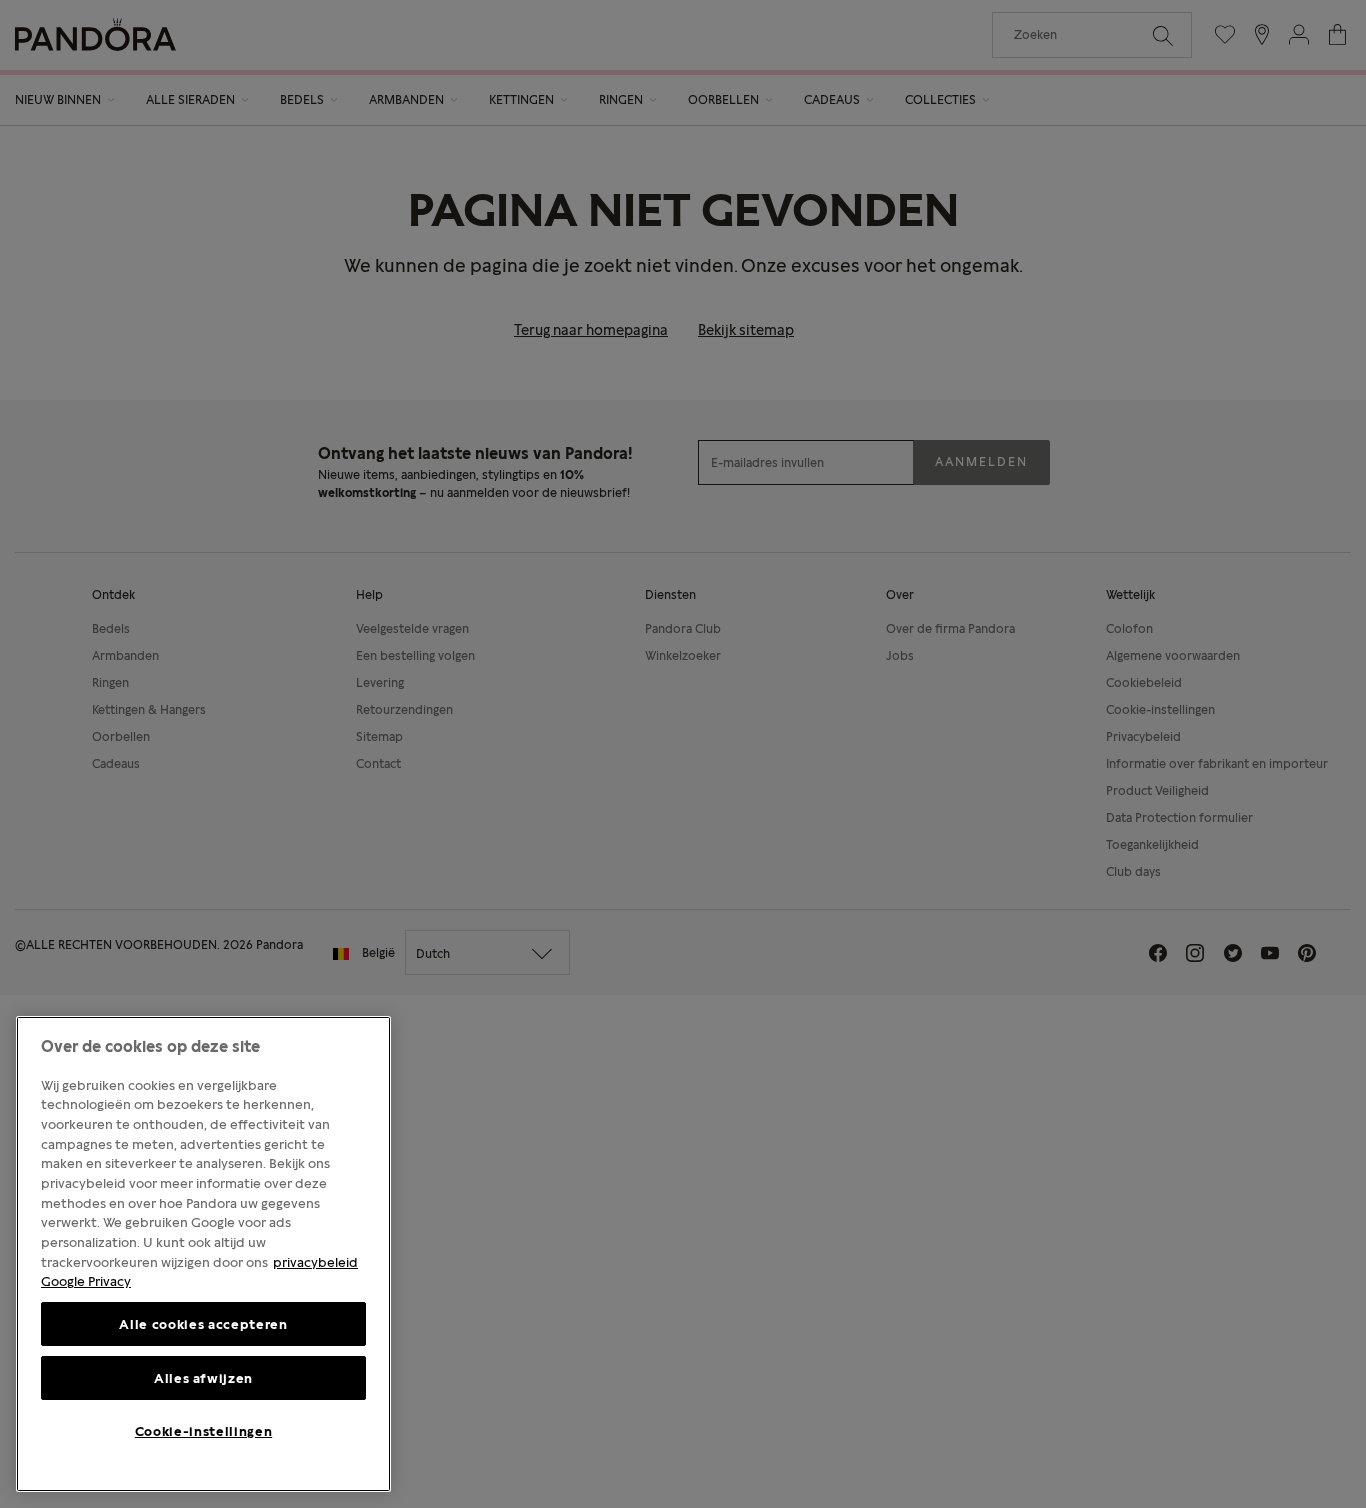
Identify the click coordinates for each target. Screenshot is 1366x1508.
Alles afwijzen (203, 1378)
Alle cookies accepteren (203, 1324)
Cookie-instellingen (203, 1431)
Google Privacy (86, 1281)
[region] (203, 1254)
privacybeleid (315, 1262)
